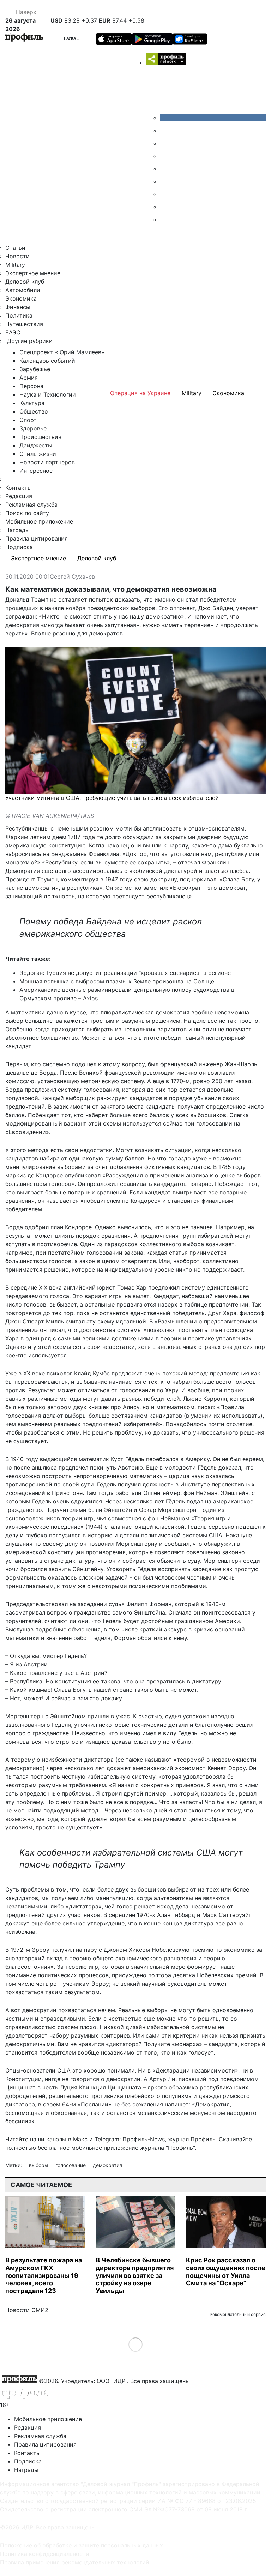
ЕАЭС (13, 332)
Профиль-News (144, 2139)
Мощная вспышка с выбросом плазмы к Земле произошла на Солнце (117, 981)
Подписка (19, 547)
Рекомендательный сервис (238, 2314)
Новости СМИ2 (27, 2310)
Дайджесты (36, 445)
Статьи (15, 248)
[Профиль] (24, 38)
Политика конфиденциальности (45, 2554)
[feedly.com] (165, 194)
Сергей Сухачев (72, 577)
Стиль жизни (38, 454)
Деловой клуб (25, 282)
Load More (136, 2344)
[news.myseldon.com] (165, 169)
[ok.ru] (165, 131)
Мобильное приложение (39, 521)
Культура (32, 403)
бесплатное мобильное (70, 2148)
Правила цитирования (37, 538)
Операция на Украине (140, 393)
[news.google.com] (165, 181)
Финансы (18, 307)
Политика (19, 315)
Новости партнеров (47, 462)
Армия (29, 378)
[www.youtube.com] (165, 143)
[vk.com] (213, 118)
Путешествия (24, 324)
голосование (71, 2165)
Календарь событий (47, 361)
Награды (17, 530)
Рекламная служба (31, 505)
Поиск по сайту (27, 513)
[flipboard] (165, 219)
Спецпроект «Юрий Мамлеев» (62, 352)
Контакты (19, 488)
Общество (34, 411)
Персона (31, 386)
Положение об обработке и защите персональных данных (82, 2545)
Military (15, 265)
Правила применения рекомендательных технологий (75, 2562)
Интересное (36, 471)
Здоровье (33, 428)
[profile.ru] (165, 207)
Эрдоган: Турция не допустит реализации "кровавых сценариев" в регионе (125, 973)
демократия (107, 2165)
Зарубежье (35, 369)
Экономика (21, 298)
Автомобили (23, 290)
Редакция (19, 496)
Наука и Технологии (84, 38)
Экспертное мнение (33, 273)
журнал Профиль (192, 2139)
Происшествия (40, 437)
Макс (80, 2139)
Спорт (28, 420)
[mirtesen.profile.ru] (165, 156)
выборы (39, 2165)
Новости (17, 256)
